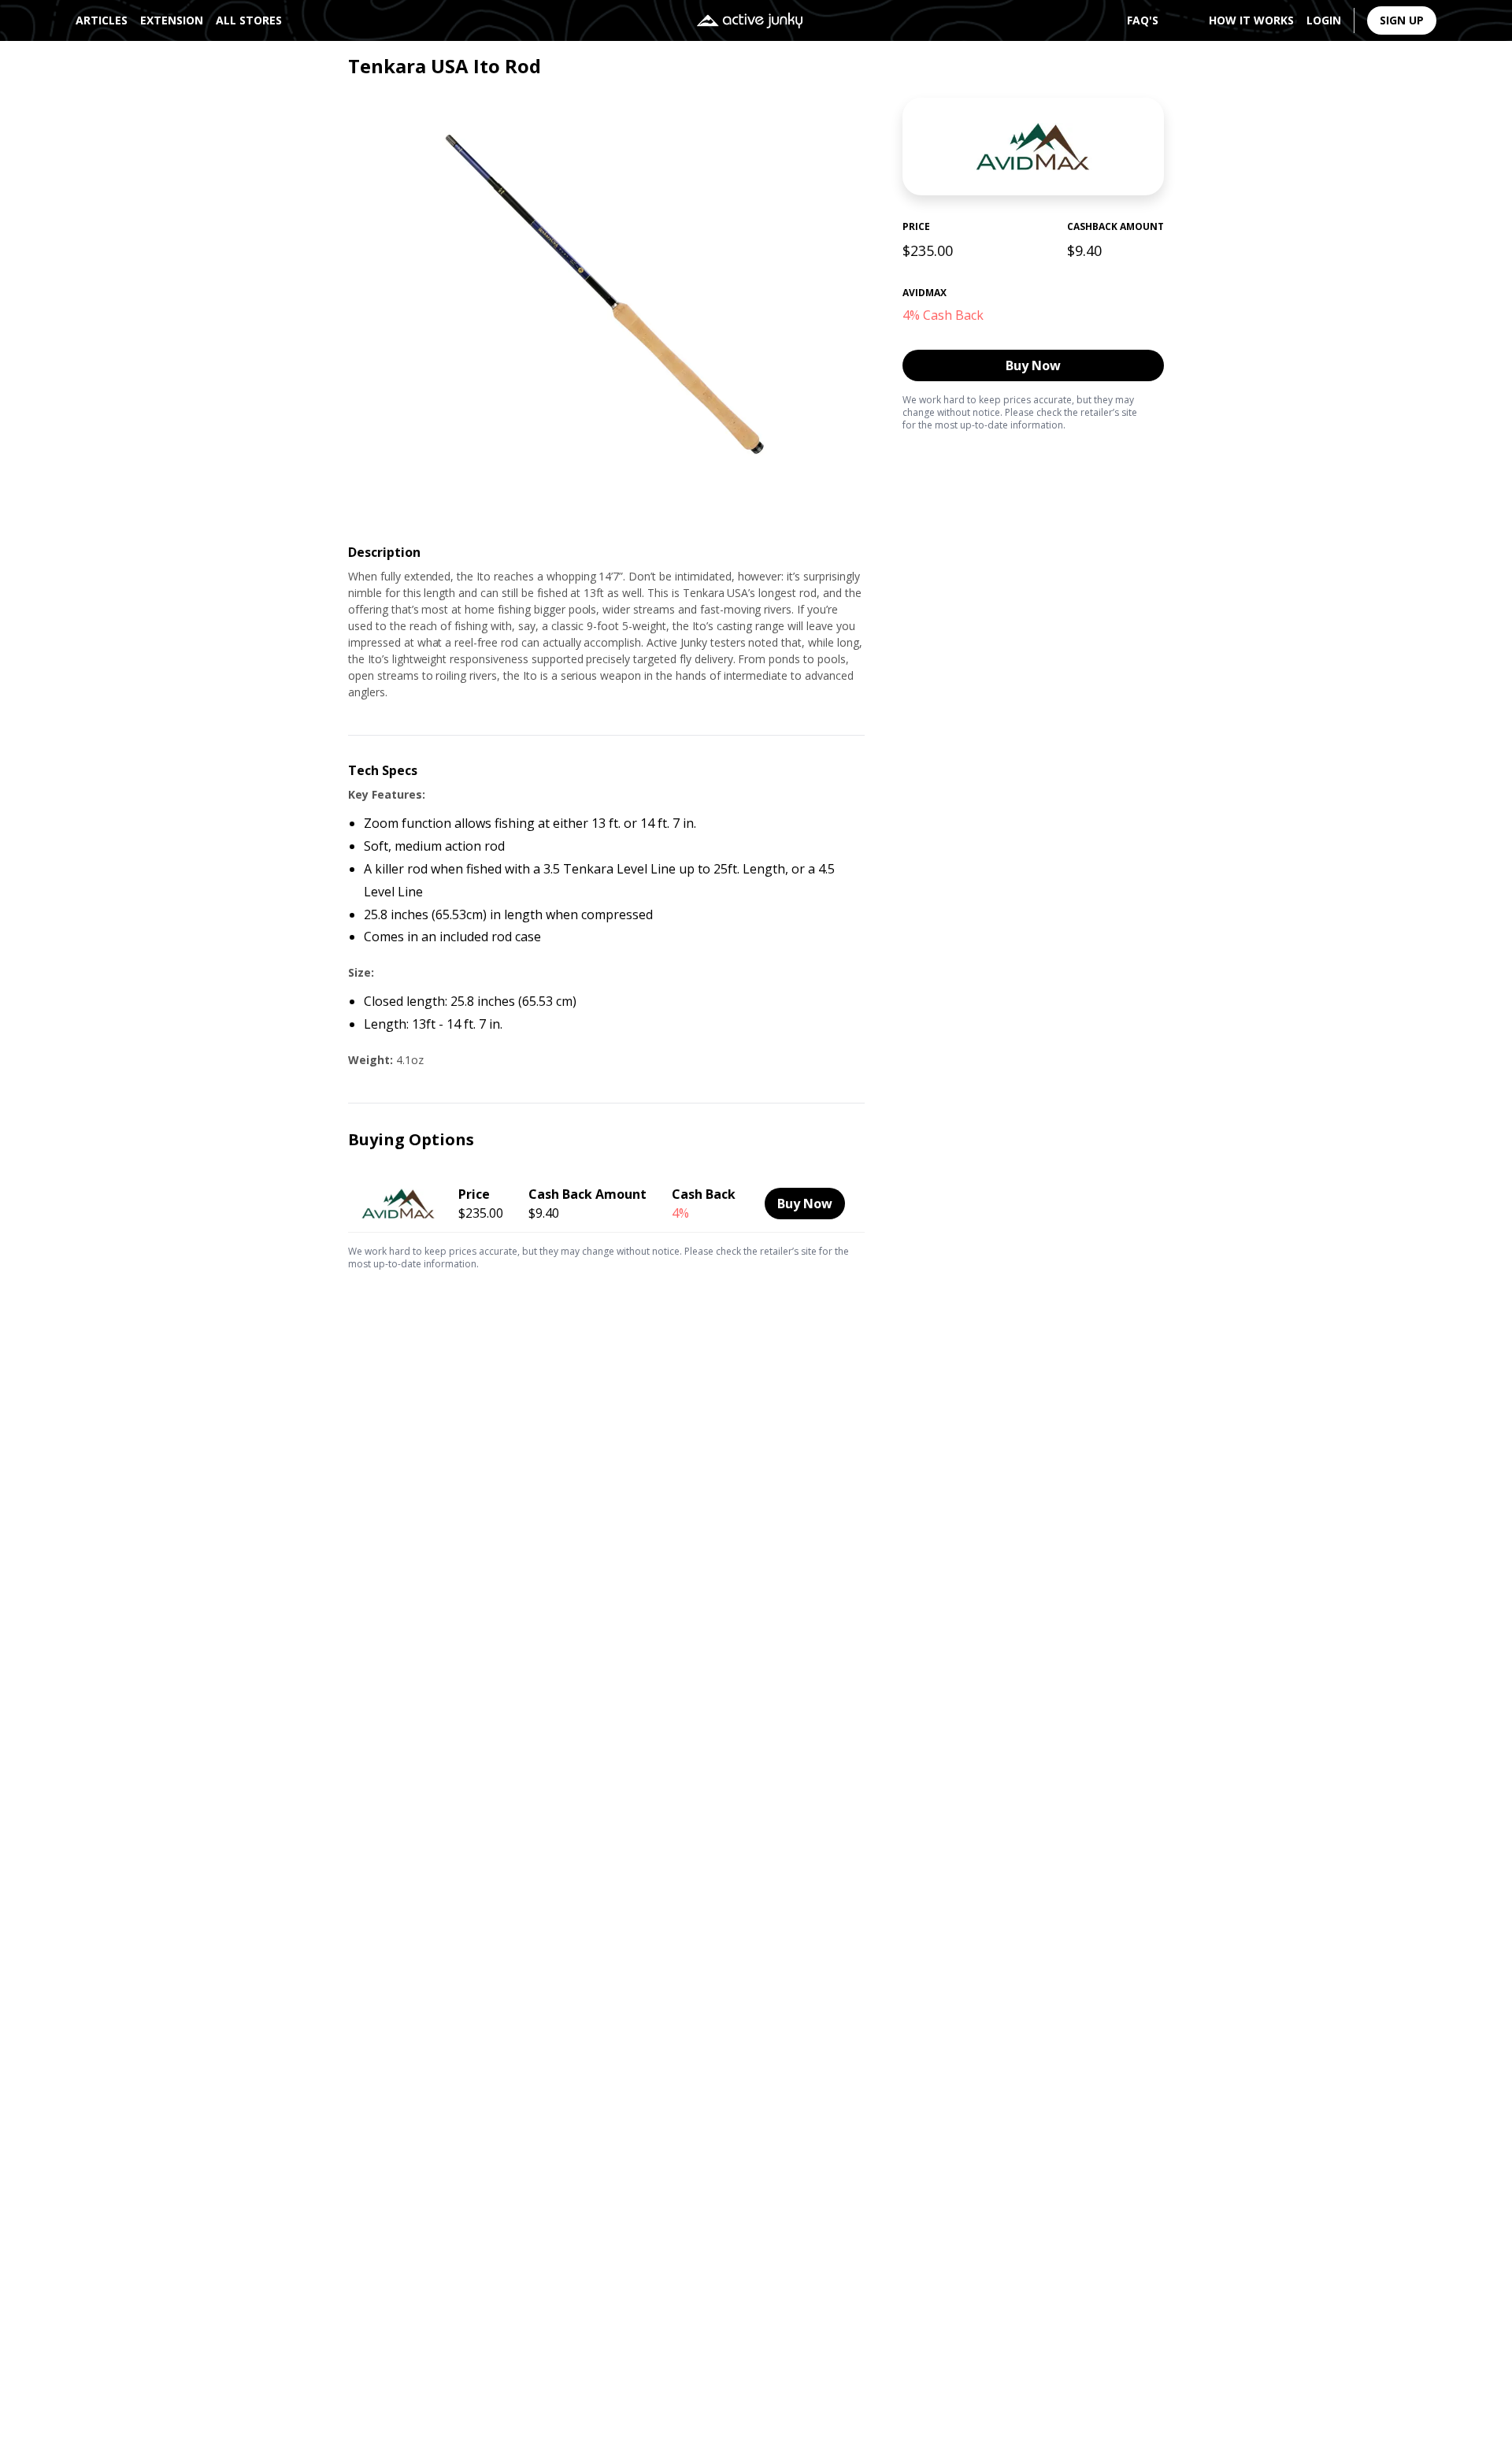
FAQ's (1143, 20)
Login (1324, 20)
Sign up (1402, 20)
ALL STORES (249, 20)
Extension (172, 20)
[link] (606, 1201)
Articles (102, 20)
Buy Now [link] (1033, 365)
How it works (1251, 20)
